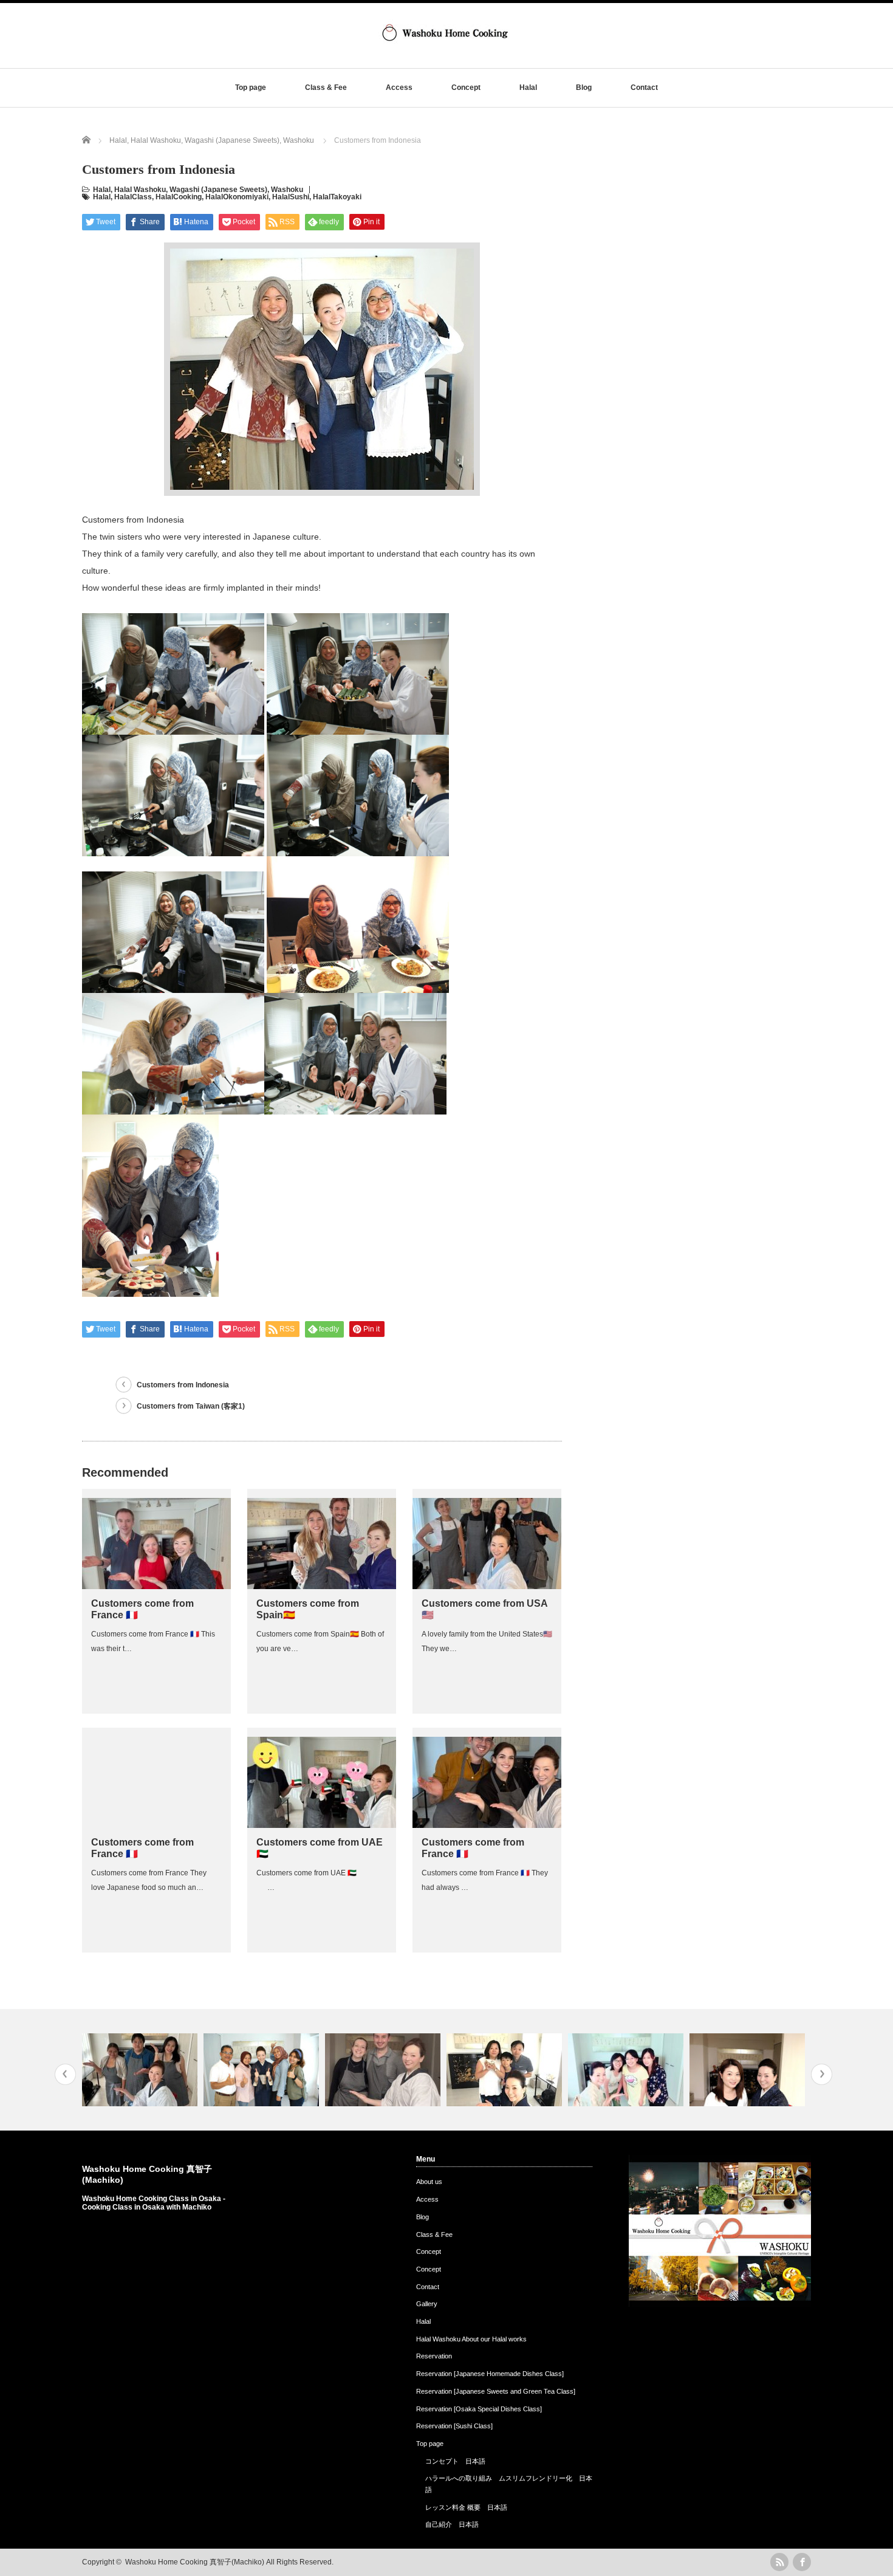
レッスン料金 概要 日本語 (466, 2507)
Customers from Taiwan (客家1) (191, 1406)
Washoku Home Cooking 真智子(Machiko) (195, 2562)
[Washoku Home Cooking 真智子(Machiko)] (445, 45)
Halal (528, 88)
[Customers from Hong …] (506, 2070)
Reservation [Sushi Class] (454, 2426)
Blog (584, 88)
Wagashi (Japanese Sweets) (218, 190)
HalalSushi (291, 197)
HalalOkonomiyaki (237, 197)
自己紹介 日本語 (452, 2524)
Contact (644, 88)
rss (779, 2562)
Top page (251, 88)
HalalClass (133, 197)
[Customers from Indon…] (263, 2070)
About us (429, 2182)
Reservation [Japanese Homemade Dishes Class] (490, 2374)
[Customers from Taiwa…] (627, 2070)
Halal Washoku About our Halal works (471, 2339)
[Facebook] (802, 2562)
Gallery (427, 2304)
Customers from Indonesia (183, 1385)
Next (822, 2074)
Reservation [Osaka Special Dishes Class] (479, 2409)
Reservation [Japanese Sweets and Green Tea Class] (496, 2391)
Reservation (434, 2356)
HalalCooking (179, 197)
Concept (466, 88)
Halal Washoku (140, 190)
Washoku (287, 190)
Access (399, 88)
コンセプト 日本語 (455, 2461)
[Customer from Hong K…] (749, 2070)
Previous (65, 2074)
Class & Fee (326, 88)
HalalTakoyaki (337, 197)
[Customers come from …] (141, 2070)
